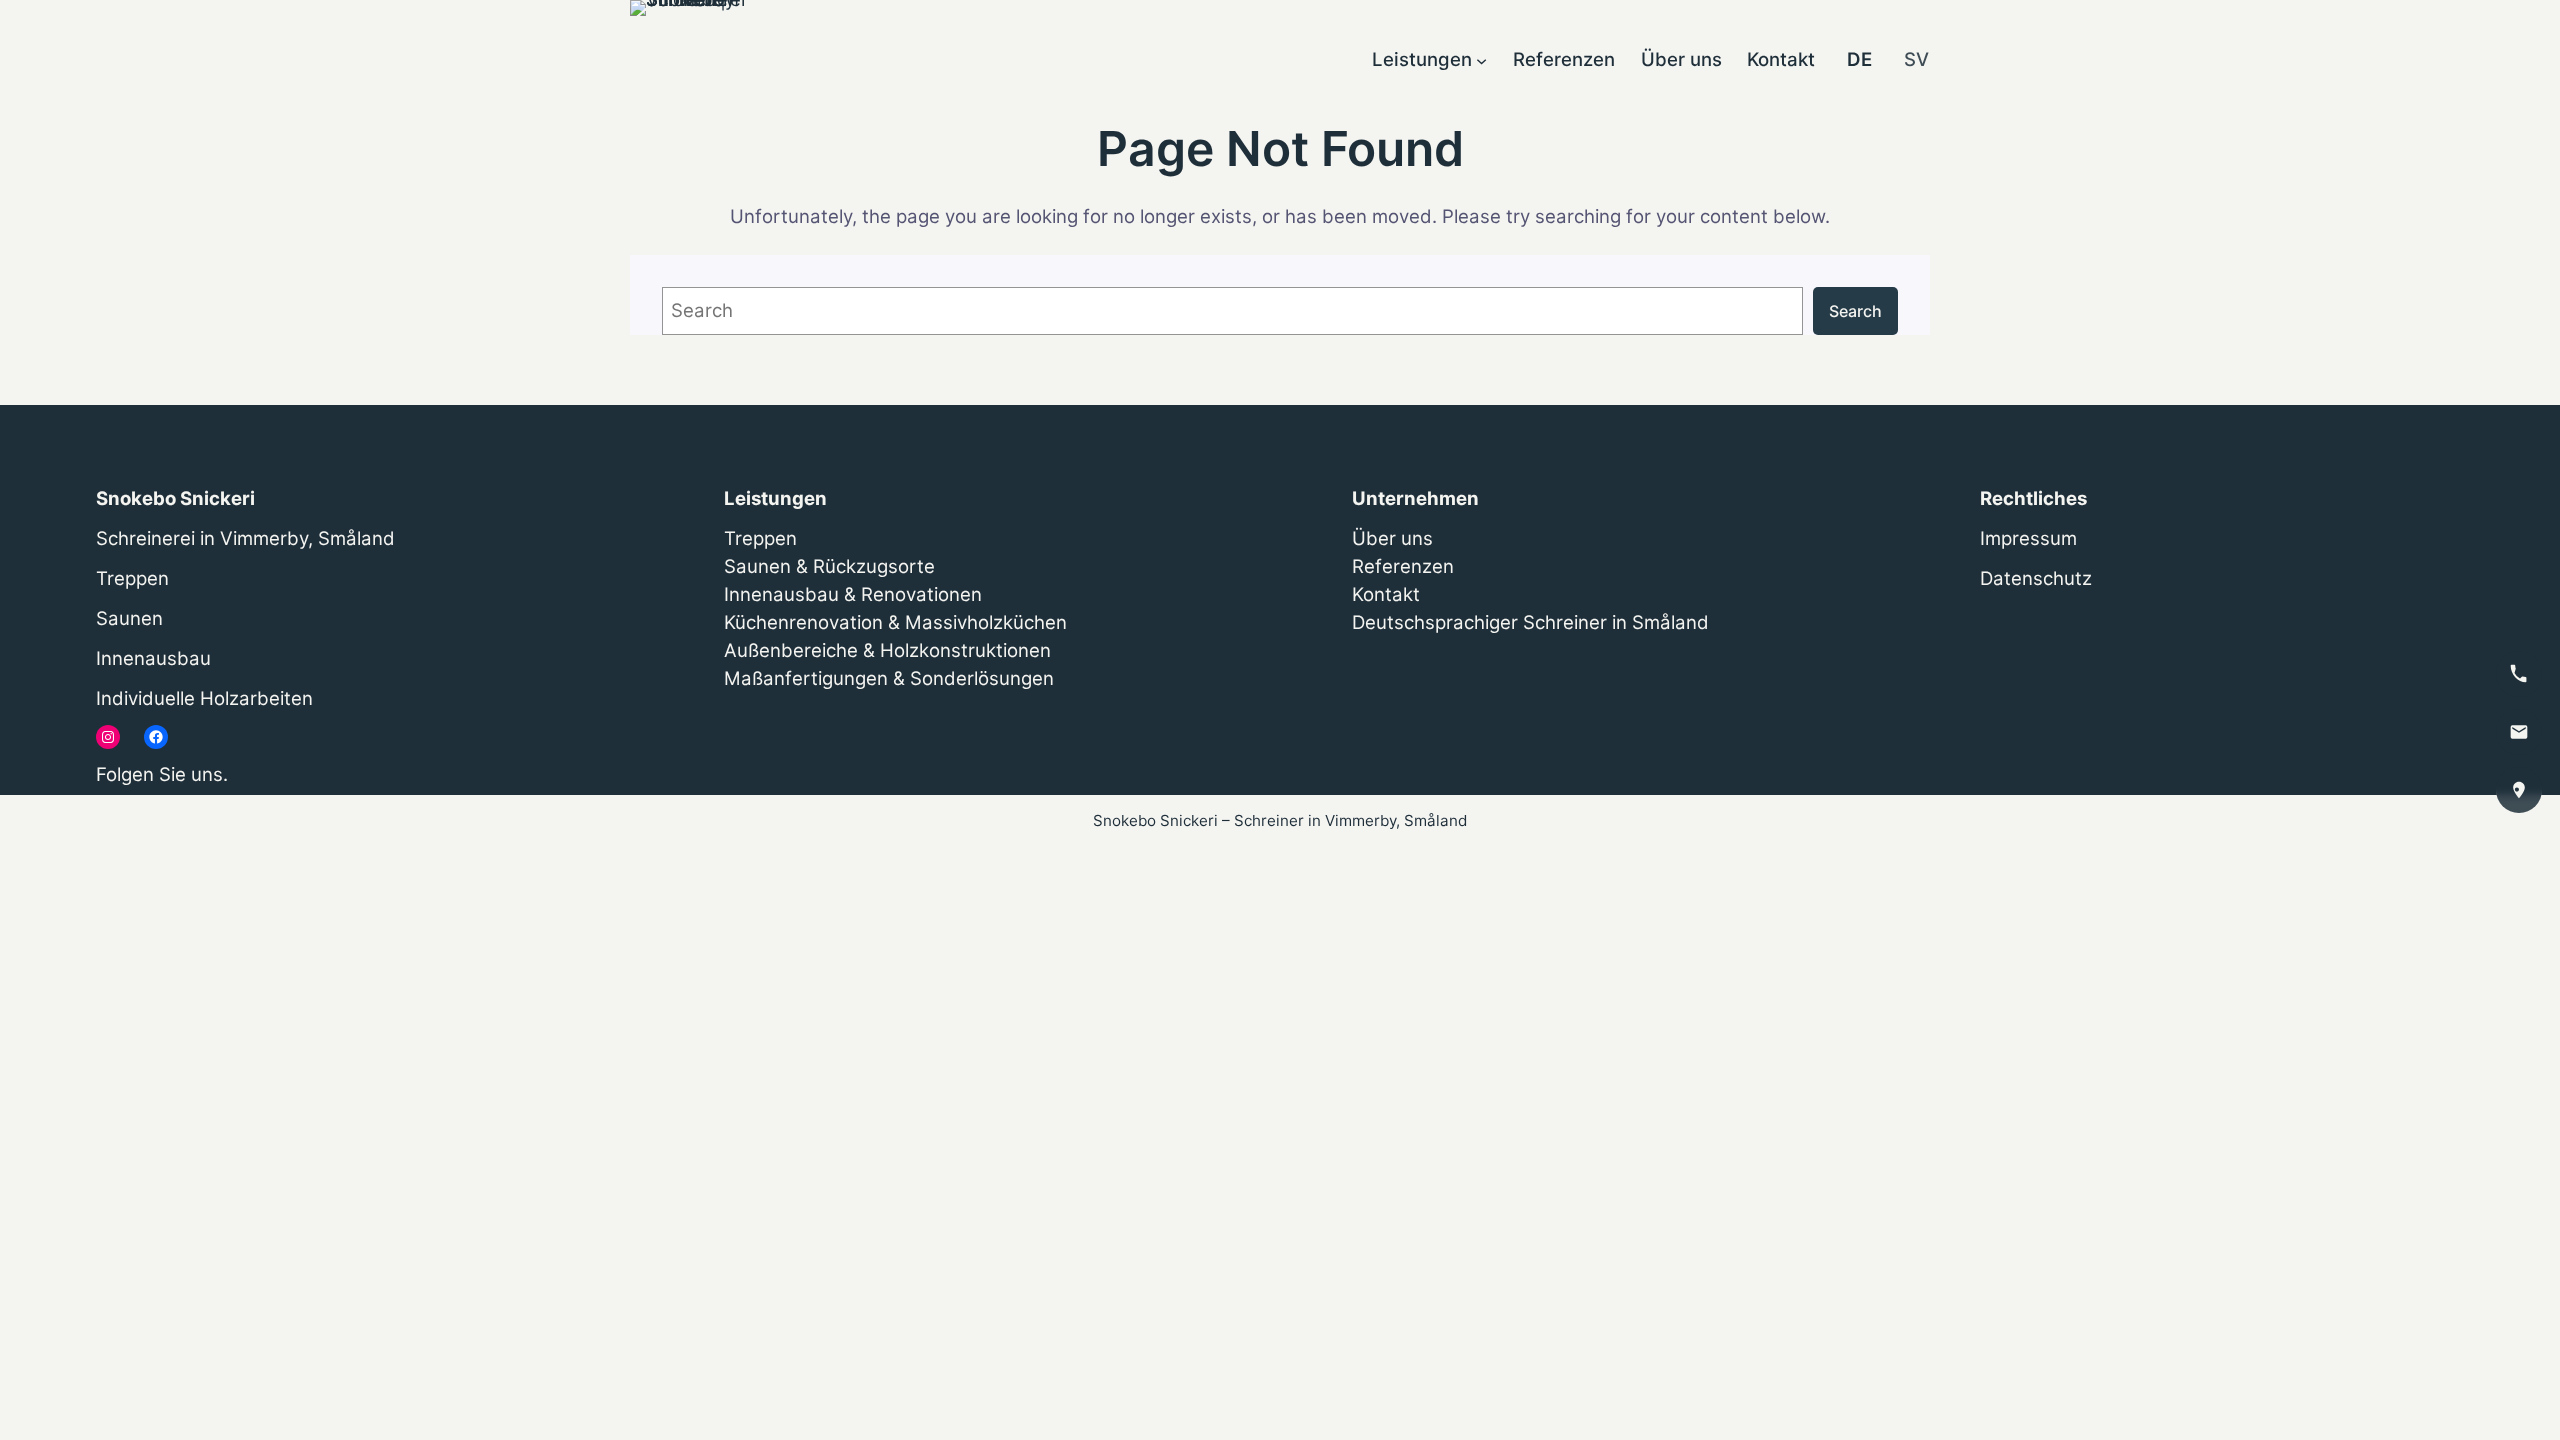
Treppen (132, 578)
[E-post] (2519, 732)
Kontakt (1386, 594)
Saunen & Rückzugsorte (829, 566)
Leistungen (775, 498)
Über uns (1392, 538)
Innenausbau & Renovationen (853, 594)
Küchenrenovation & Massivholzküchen (895, 622)
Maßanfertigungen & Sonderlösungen (889, 678)
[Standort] (2519, 790)
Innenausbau (153, 658)
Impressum (2028, 538)
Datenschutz (2036, 578)
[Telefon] (2519, 674)
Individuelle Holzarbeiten (204, 698)
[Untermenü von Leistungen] (1481, 59)
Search (1855, 311)
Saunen (129, 618)
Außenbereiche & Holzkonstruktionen (887, 650)
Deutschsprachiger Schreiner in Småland (1530, 622)
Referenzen (1403, 566)
